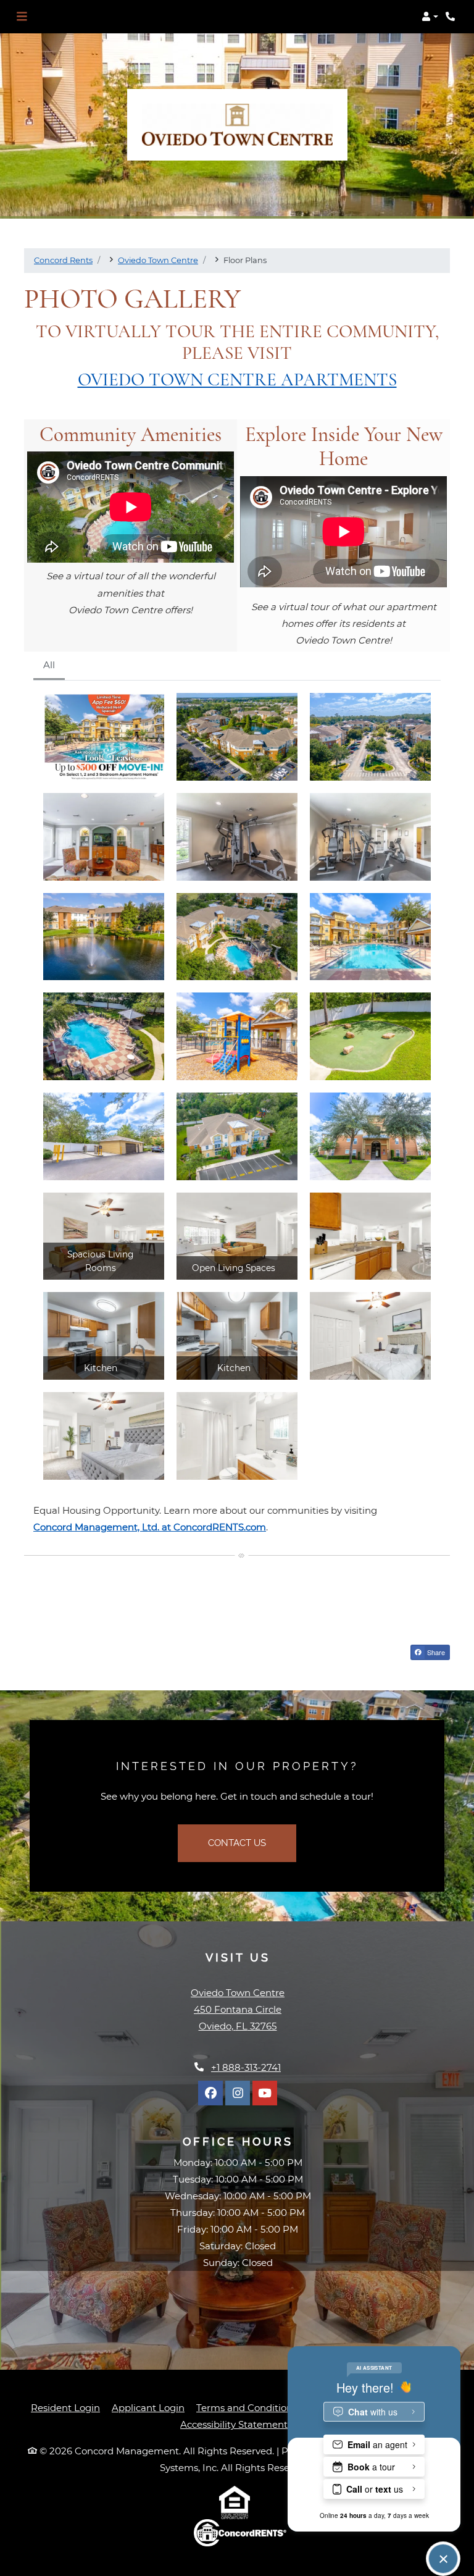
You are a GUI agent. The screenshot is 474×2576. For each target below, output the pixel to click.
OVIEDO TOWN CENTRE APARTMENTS (237, 380)
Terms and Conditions (247, 2407)
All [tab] (49, 665)
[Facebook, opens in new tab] (210, 2093)
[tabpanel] (237, 1086)
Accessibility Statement (234, 2424)
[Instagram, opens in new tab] (238, 2093)
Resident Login (65, 2407)
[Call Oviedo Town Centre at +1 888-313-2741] (452, 17)
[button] (430, 17)
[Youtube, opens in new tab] (265, 2093)
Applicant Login (148, 2407)
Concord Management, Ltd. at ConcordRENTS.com (150, 1527)
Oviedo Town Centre (158, 260)
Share (435, 1652)
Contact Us (237, 1843)
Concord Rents (63, 260)
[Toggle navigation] (22, 17)
